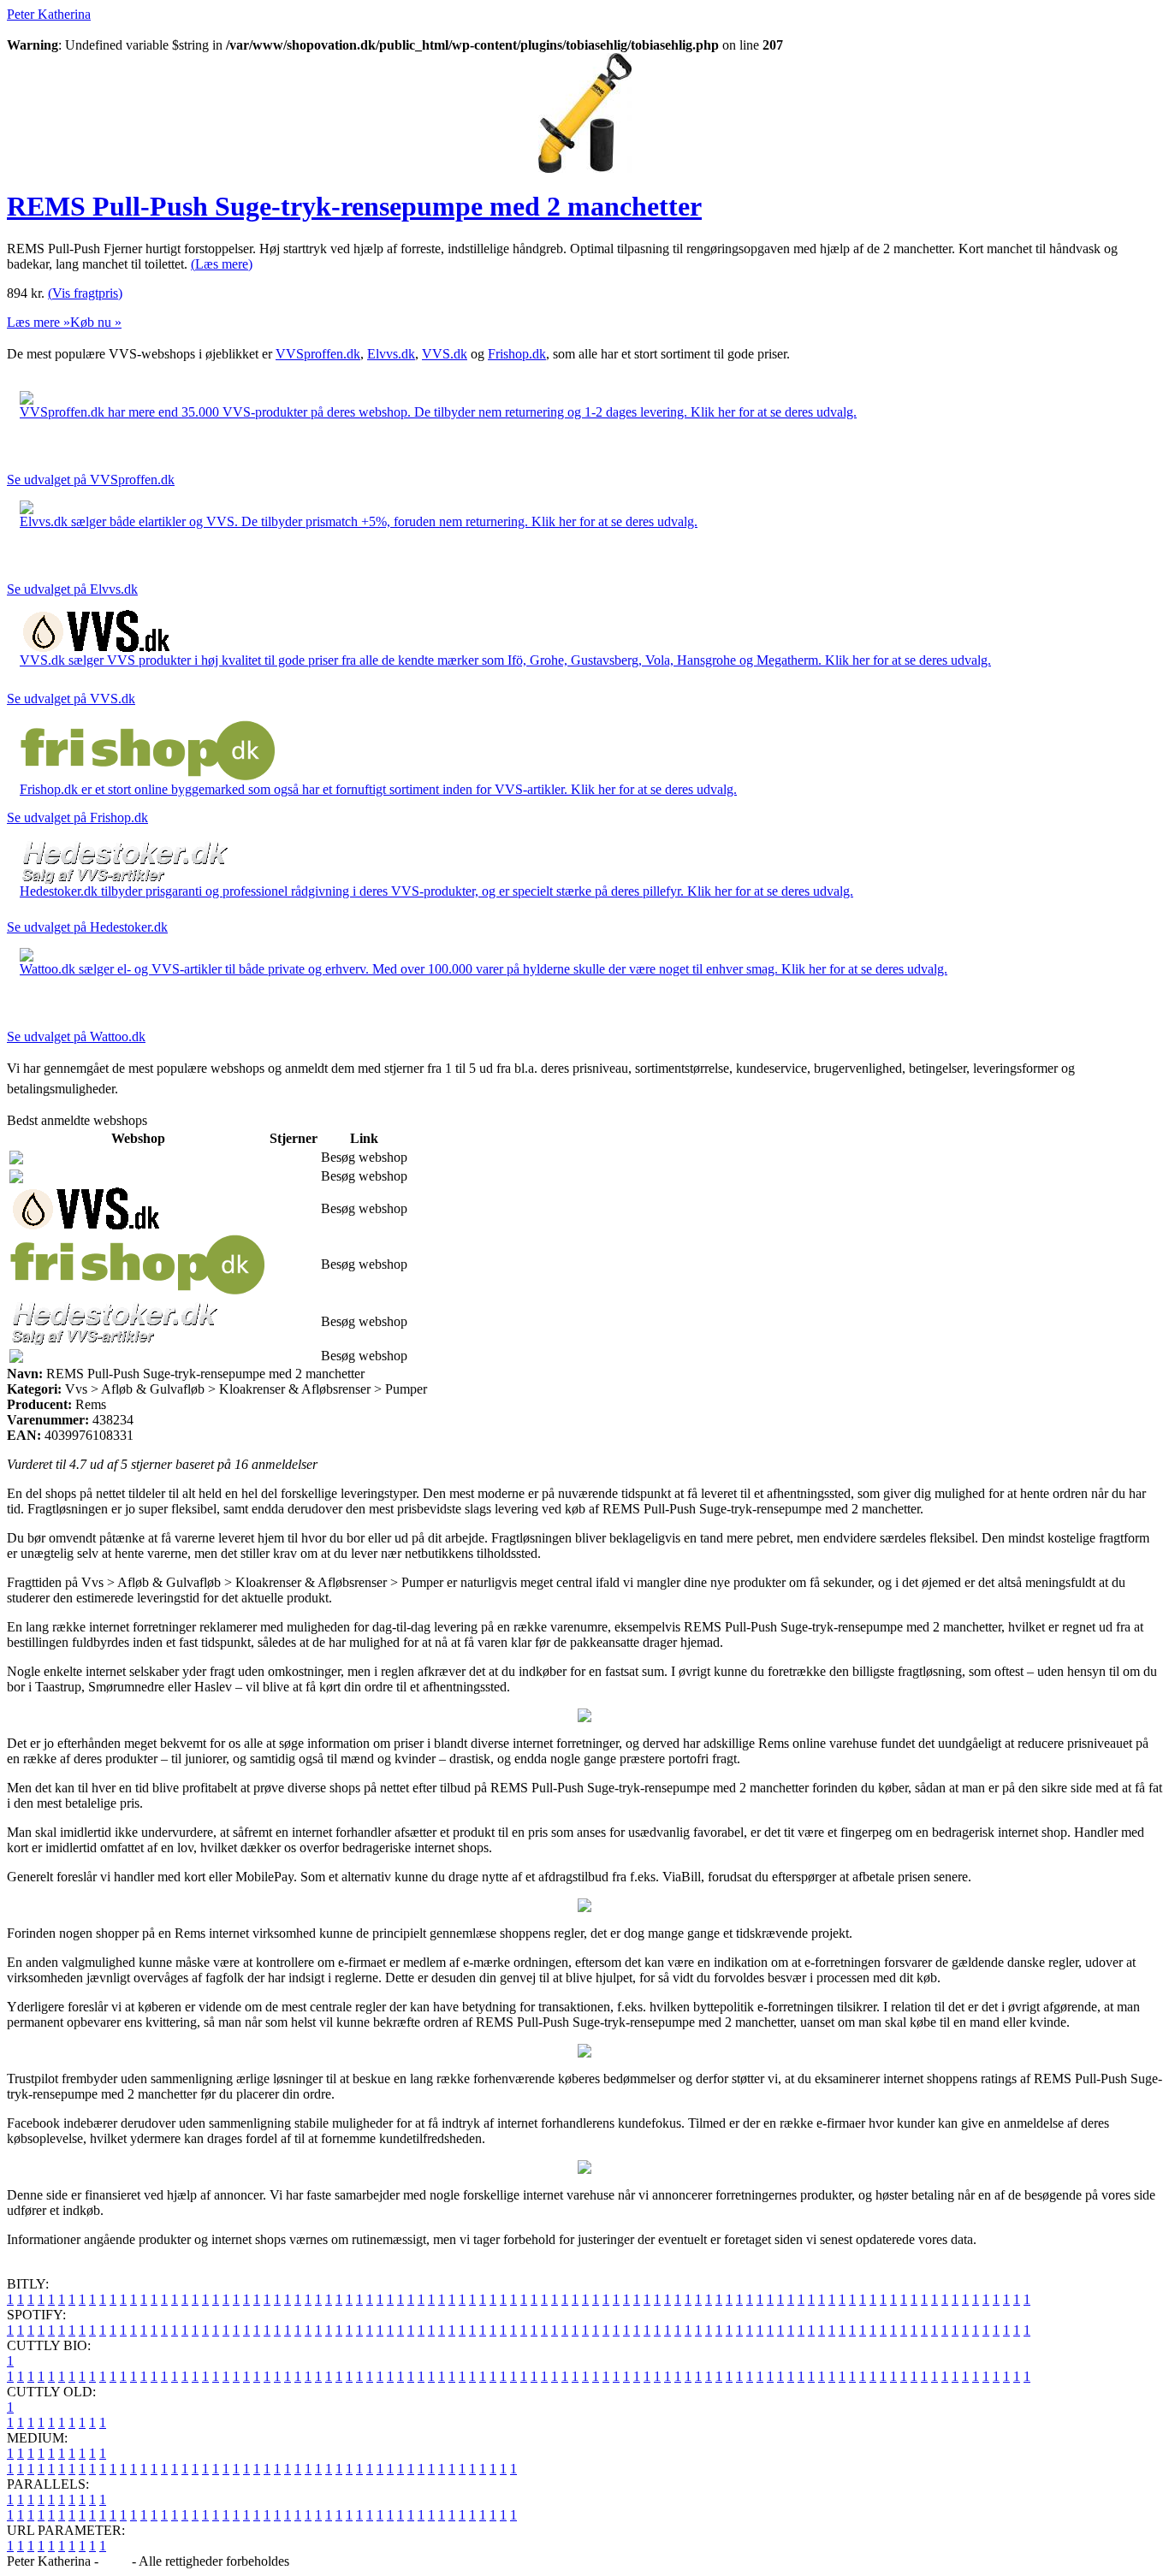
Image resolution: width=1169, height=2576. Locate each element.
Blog (115, 2561)
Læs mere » (39, 322)
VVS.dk (445, 354)
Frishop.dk (517, 354)
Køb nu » (96, 322)
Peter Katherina (49, 14)
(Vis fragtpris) (85, 293)
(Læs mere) (222, 264)
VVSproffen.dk (318, 354)
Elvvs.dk (391, 354)
